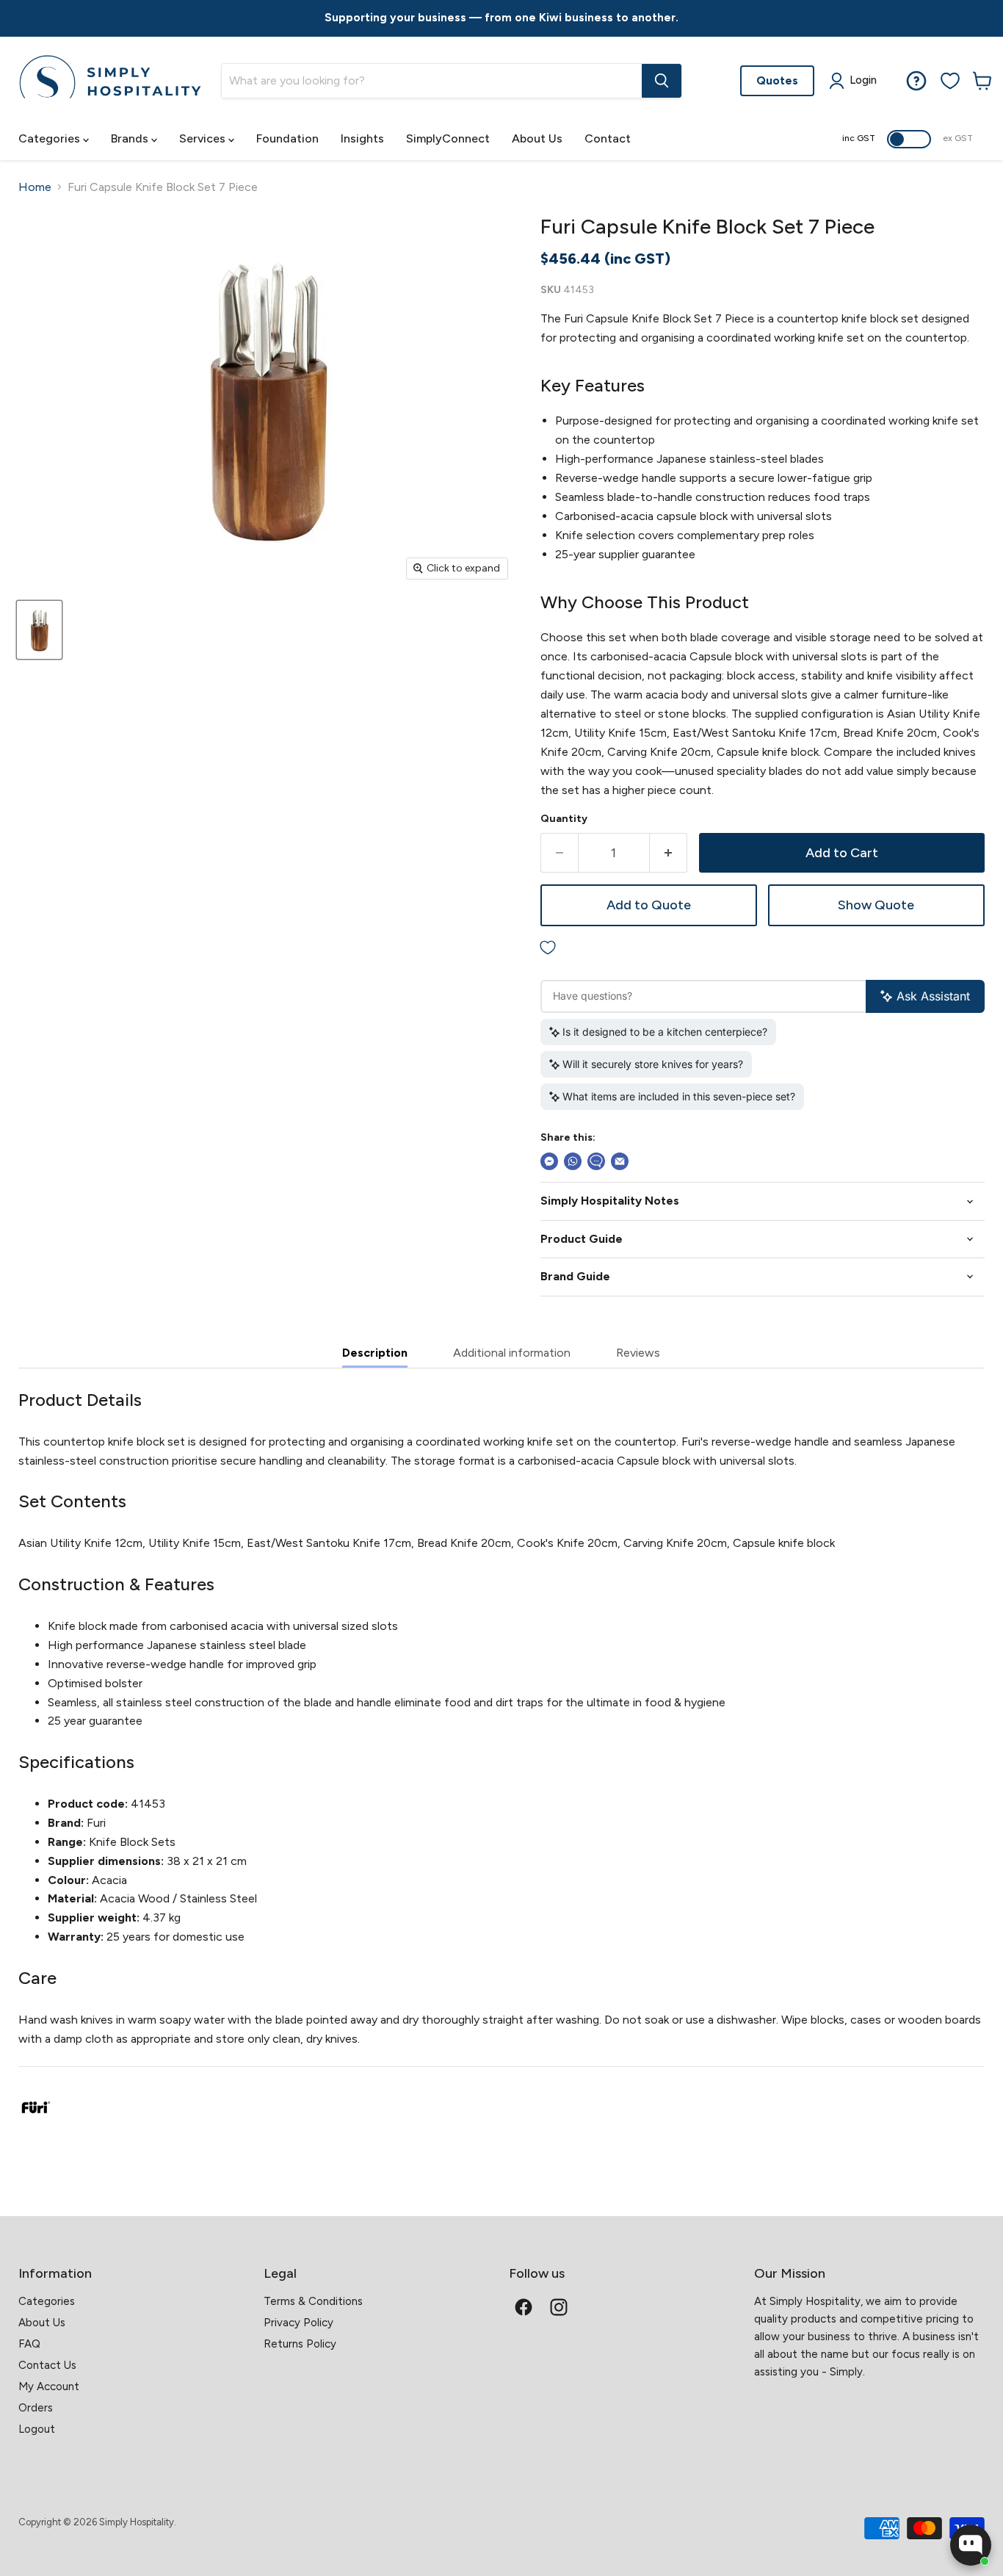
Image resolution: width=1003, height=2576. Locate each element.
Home (35, 187)
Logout (37, 2429)
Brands (131, 138)
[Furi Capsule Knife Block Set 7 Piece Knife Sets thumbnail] (39, 630)
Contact (608, 138)
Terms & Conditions (313, 2301)
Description (375, 1353)
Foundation (287, 138)
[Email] (620, 1161)
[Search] (662, 81)
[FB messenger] (549, 1161)
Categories (51, 138)
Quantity (564, 819)
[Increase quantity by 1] (669, 853)
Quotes (777, 80)
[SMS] (596, 1161)
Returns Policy (300, 2344)
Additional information (512, 1353)
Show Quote (876, 905)
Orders (36, 2408)
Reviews (638, 1353)
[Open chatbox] (971, 2545)
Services (204, 138)
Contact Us (47, 2365)
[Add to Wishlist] (763, 949)
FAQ (29, 2344)
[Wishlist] (950, 81)
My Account (49, 2386)
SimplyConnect (448, 138)
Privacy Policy (298, 2323)
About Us (537, 138)
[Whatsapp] (573, 1161)
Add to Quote (649, 905)
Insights (362, 138)
